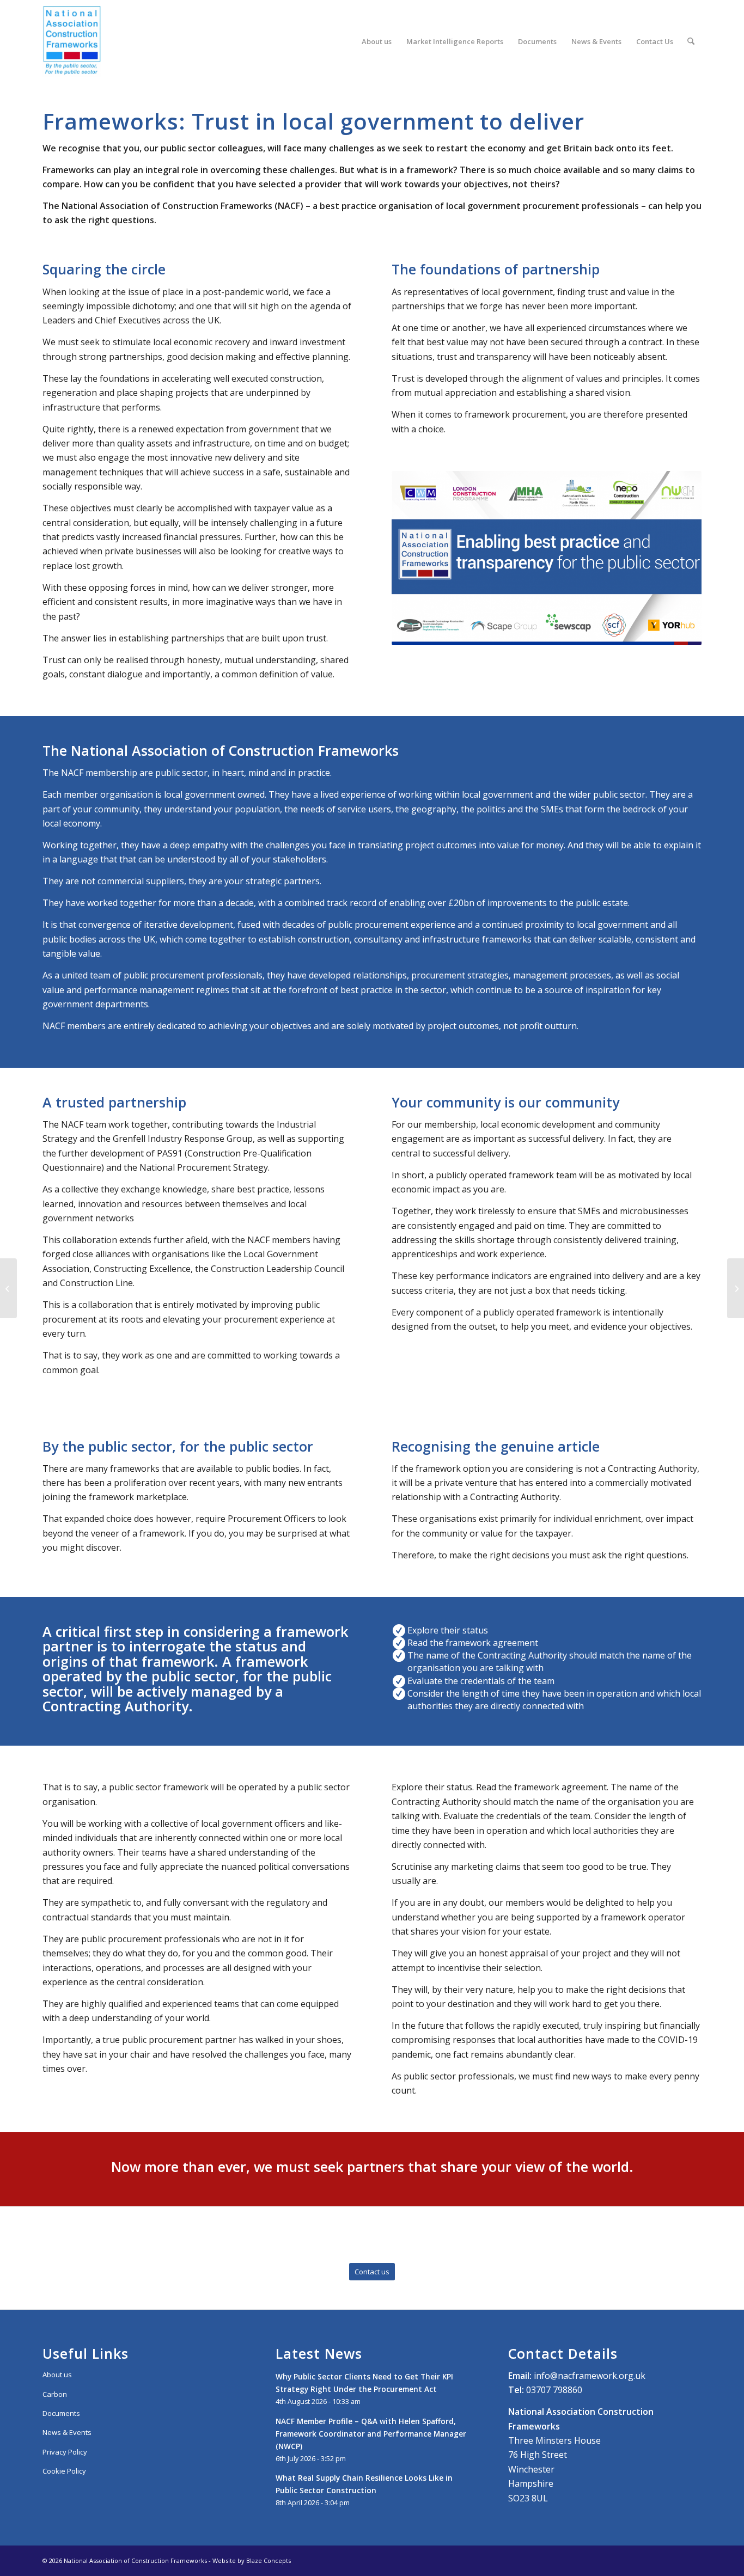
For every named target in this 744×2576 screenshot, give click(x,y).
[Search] (691, 41)
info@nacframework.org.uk (590, 2376)
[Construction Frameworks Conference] (8, 1288)
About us (57, 2375)
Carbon (55, 2394)
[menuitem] (377, 41)
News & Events (67, 2432)
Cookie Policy (64, 2471)
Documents (61, 2413)
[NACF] (72, 41)
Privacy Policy (65, 2452)
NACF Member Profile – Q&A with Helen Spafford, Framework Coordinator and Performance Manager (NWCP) (371, 2434)
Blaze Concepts (269, 2560)
